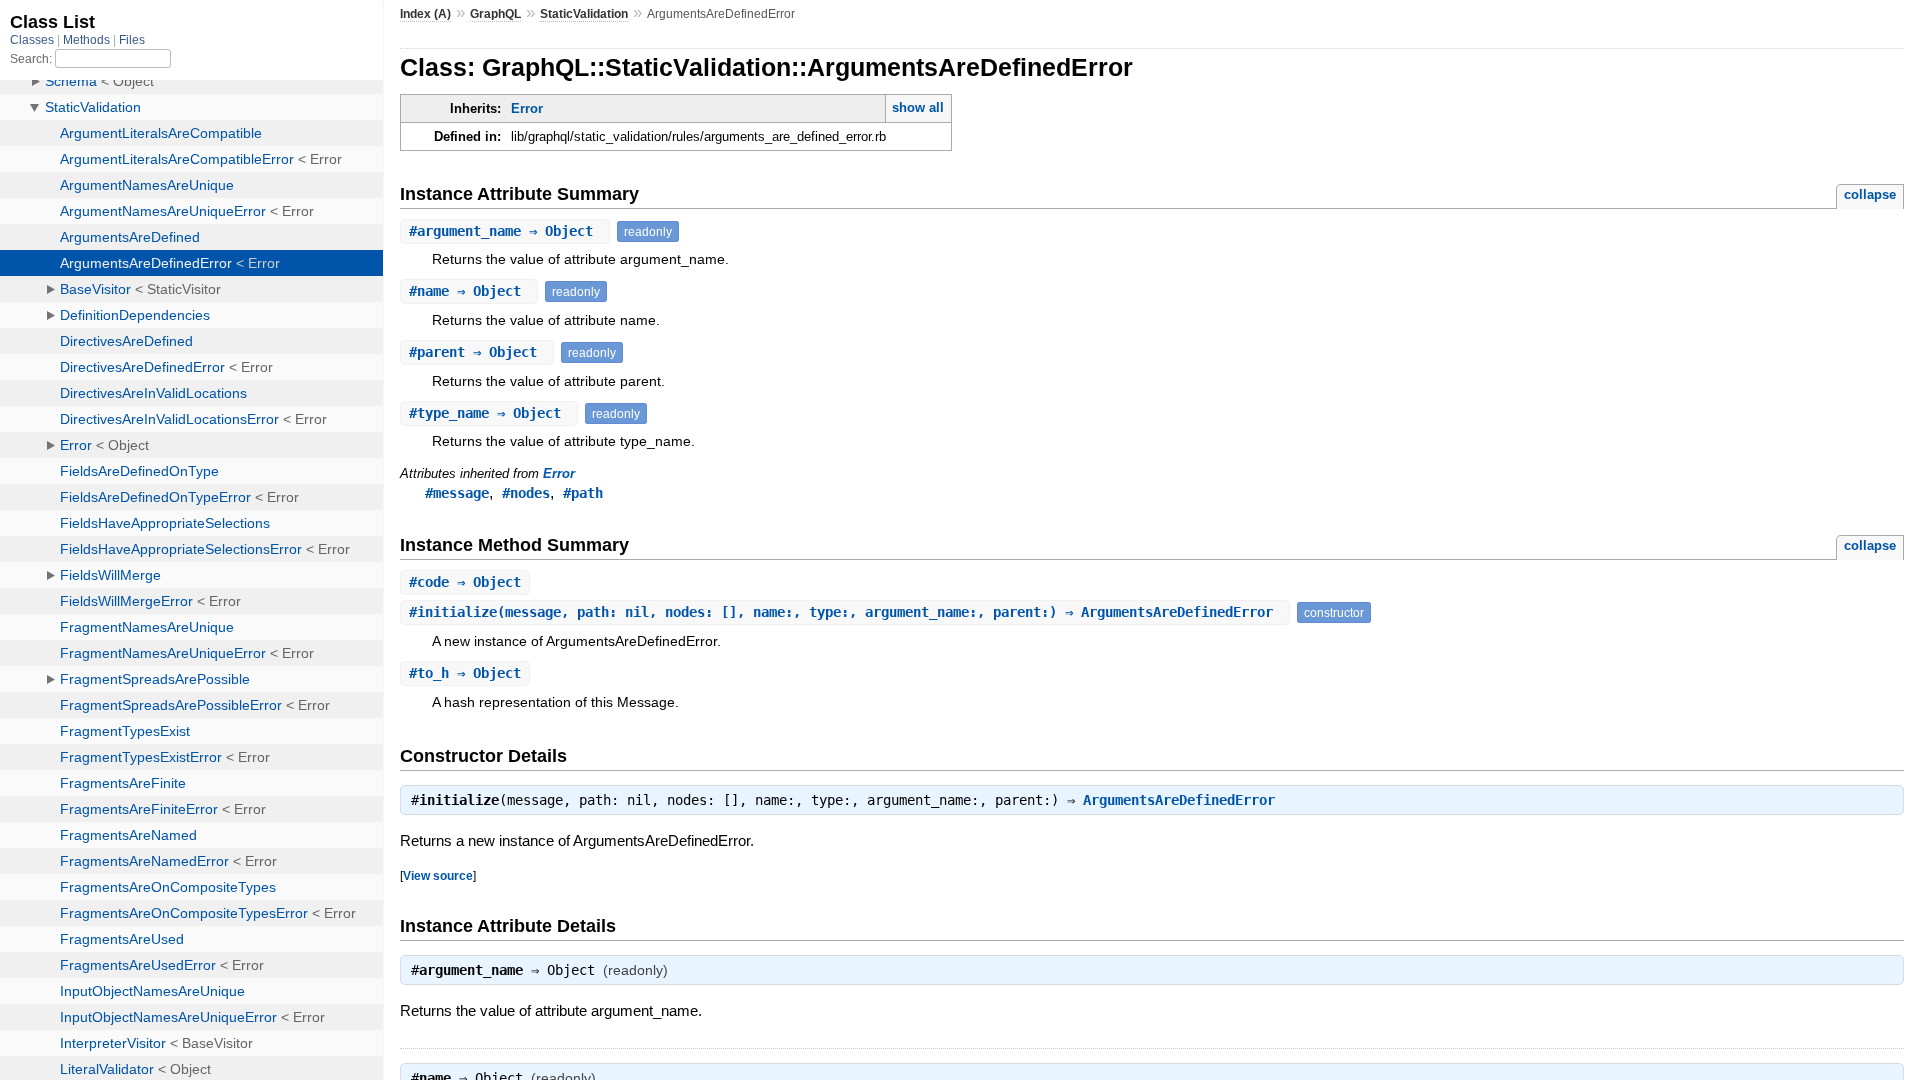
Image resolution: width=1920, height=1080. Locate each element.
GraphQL (495, 14)
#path (583, 493)
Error (527, 108)
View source (438, 875)
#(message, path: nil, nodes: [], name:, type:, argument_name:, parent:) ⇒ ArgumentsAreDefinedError (845, 612)
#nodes (526, 493)
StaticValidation (584, 14)
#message (457, 493)
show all (918, 107)
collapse (1870, 194)
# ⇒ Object (505, 231)
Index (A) (425, 14)
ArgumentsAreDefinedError (1179, 800)
